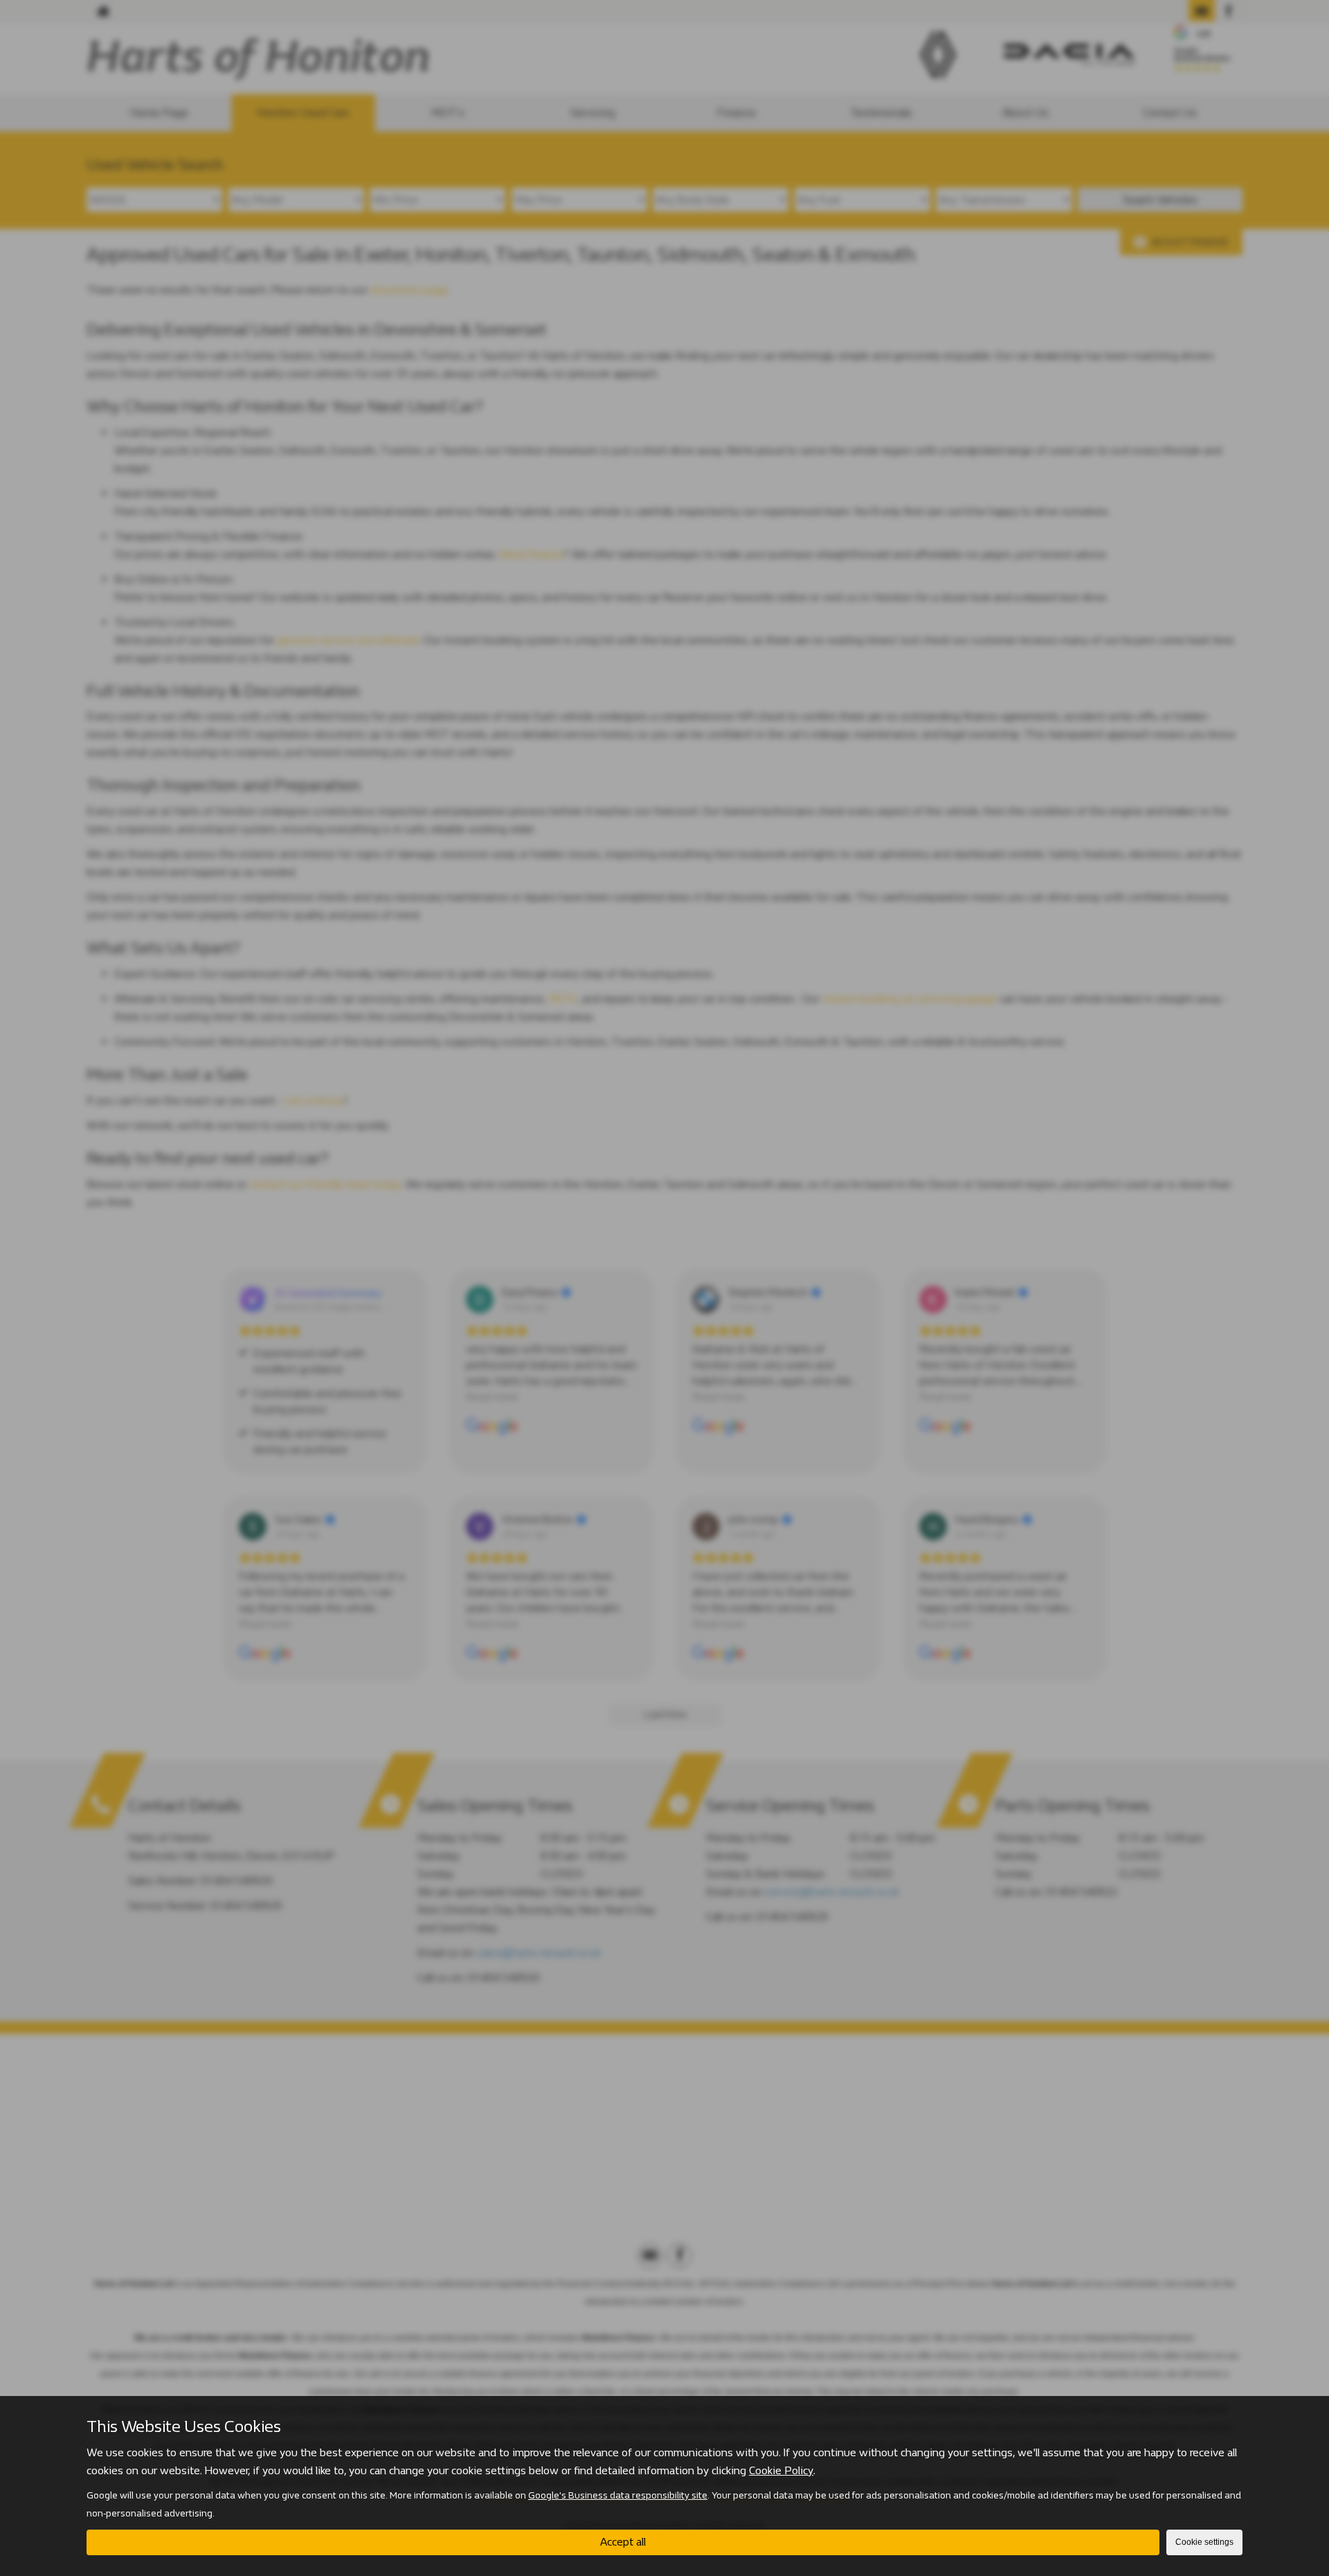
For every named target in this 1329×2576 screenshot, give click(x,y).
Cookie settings (1204, 2542)
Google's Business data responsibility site (618, 2495)
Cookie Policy (781, 2470)
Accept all (623, 2542)
